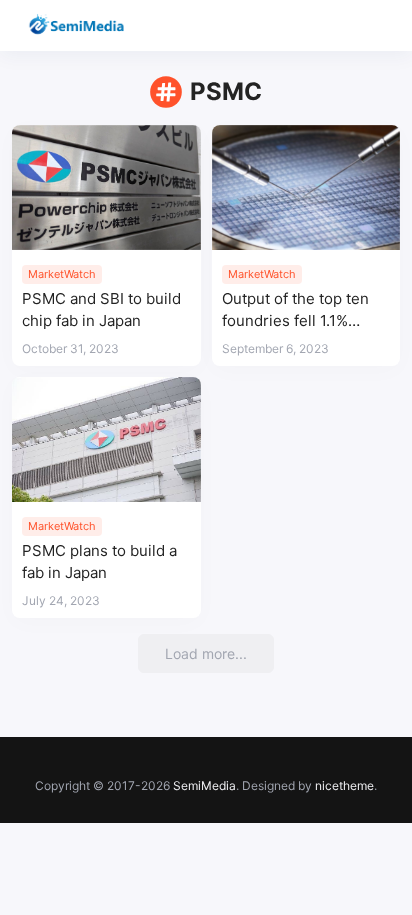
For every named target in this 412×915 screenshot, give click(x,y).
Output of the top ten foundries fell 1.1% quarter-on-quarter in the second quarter (299, 310)
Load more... (206, 653)
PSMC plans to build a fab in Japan (99, 561)
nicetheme (344, 785)
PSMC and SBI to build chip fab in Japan (101, 309)
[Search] (339, 25)
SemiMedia (204, 785)
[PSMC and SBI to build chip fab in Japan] (106, 188)
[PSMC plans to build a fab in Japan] (106, 440)
